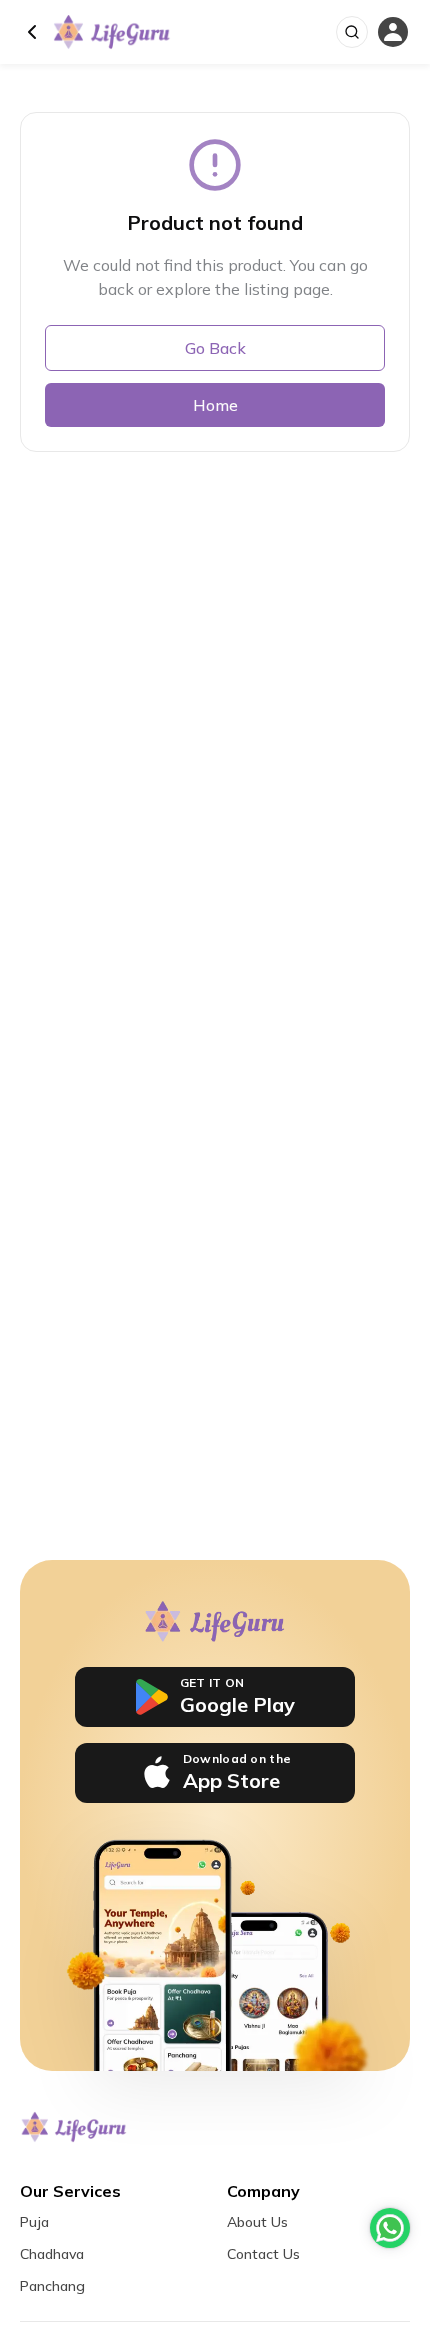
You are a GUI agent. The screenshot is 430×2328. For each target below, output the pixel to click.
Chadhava (52, 2254)
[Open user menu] (393, 32)
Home (215, 405)
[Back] (32, 32)
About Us (257, 2222)
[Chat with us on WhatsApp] (390, 2228)
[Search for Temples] (352, 32)
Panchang (52, 2286)
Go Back (215, 348)
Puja (34, 2222)
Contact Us (263, 2254)
